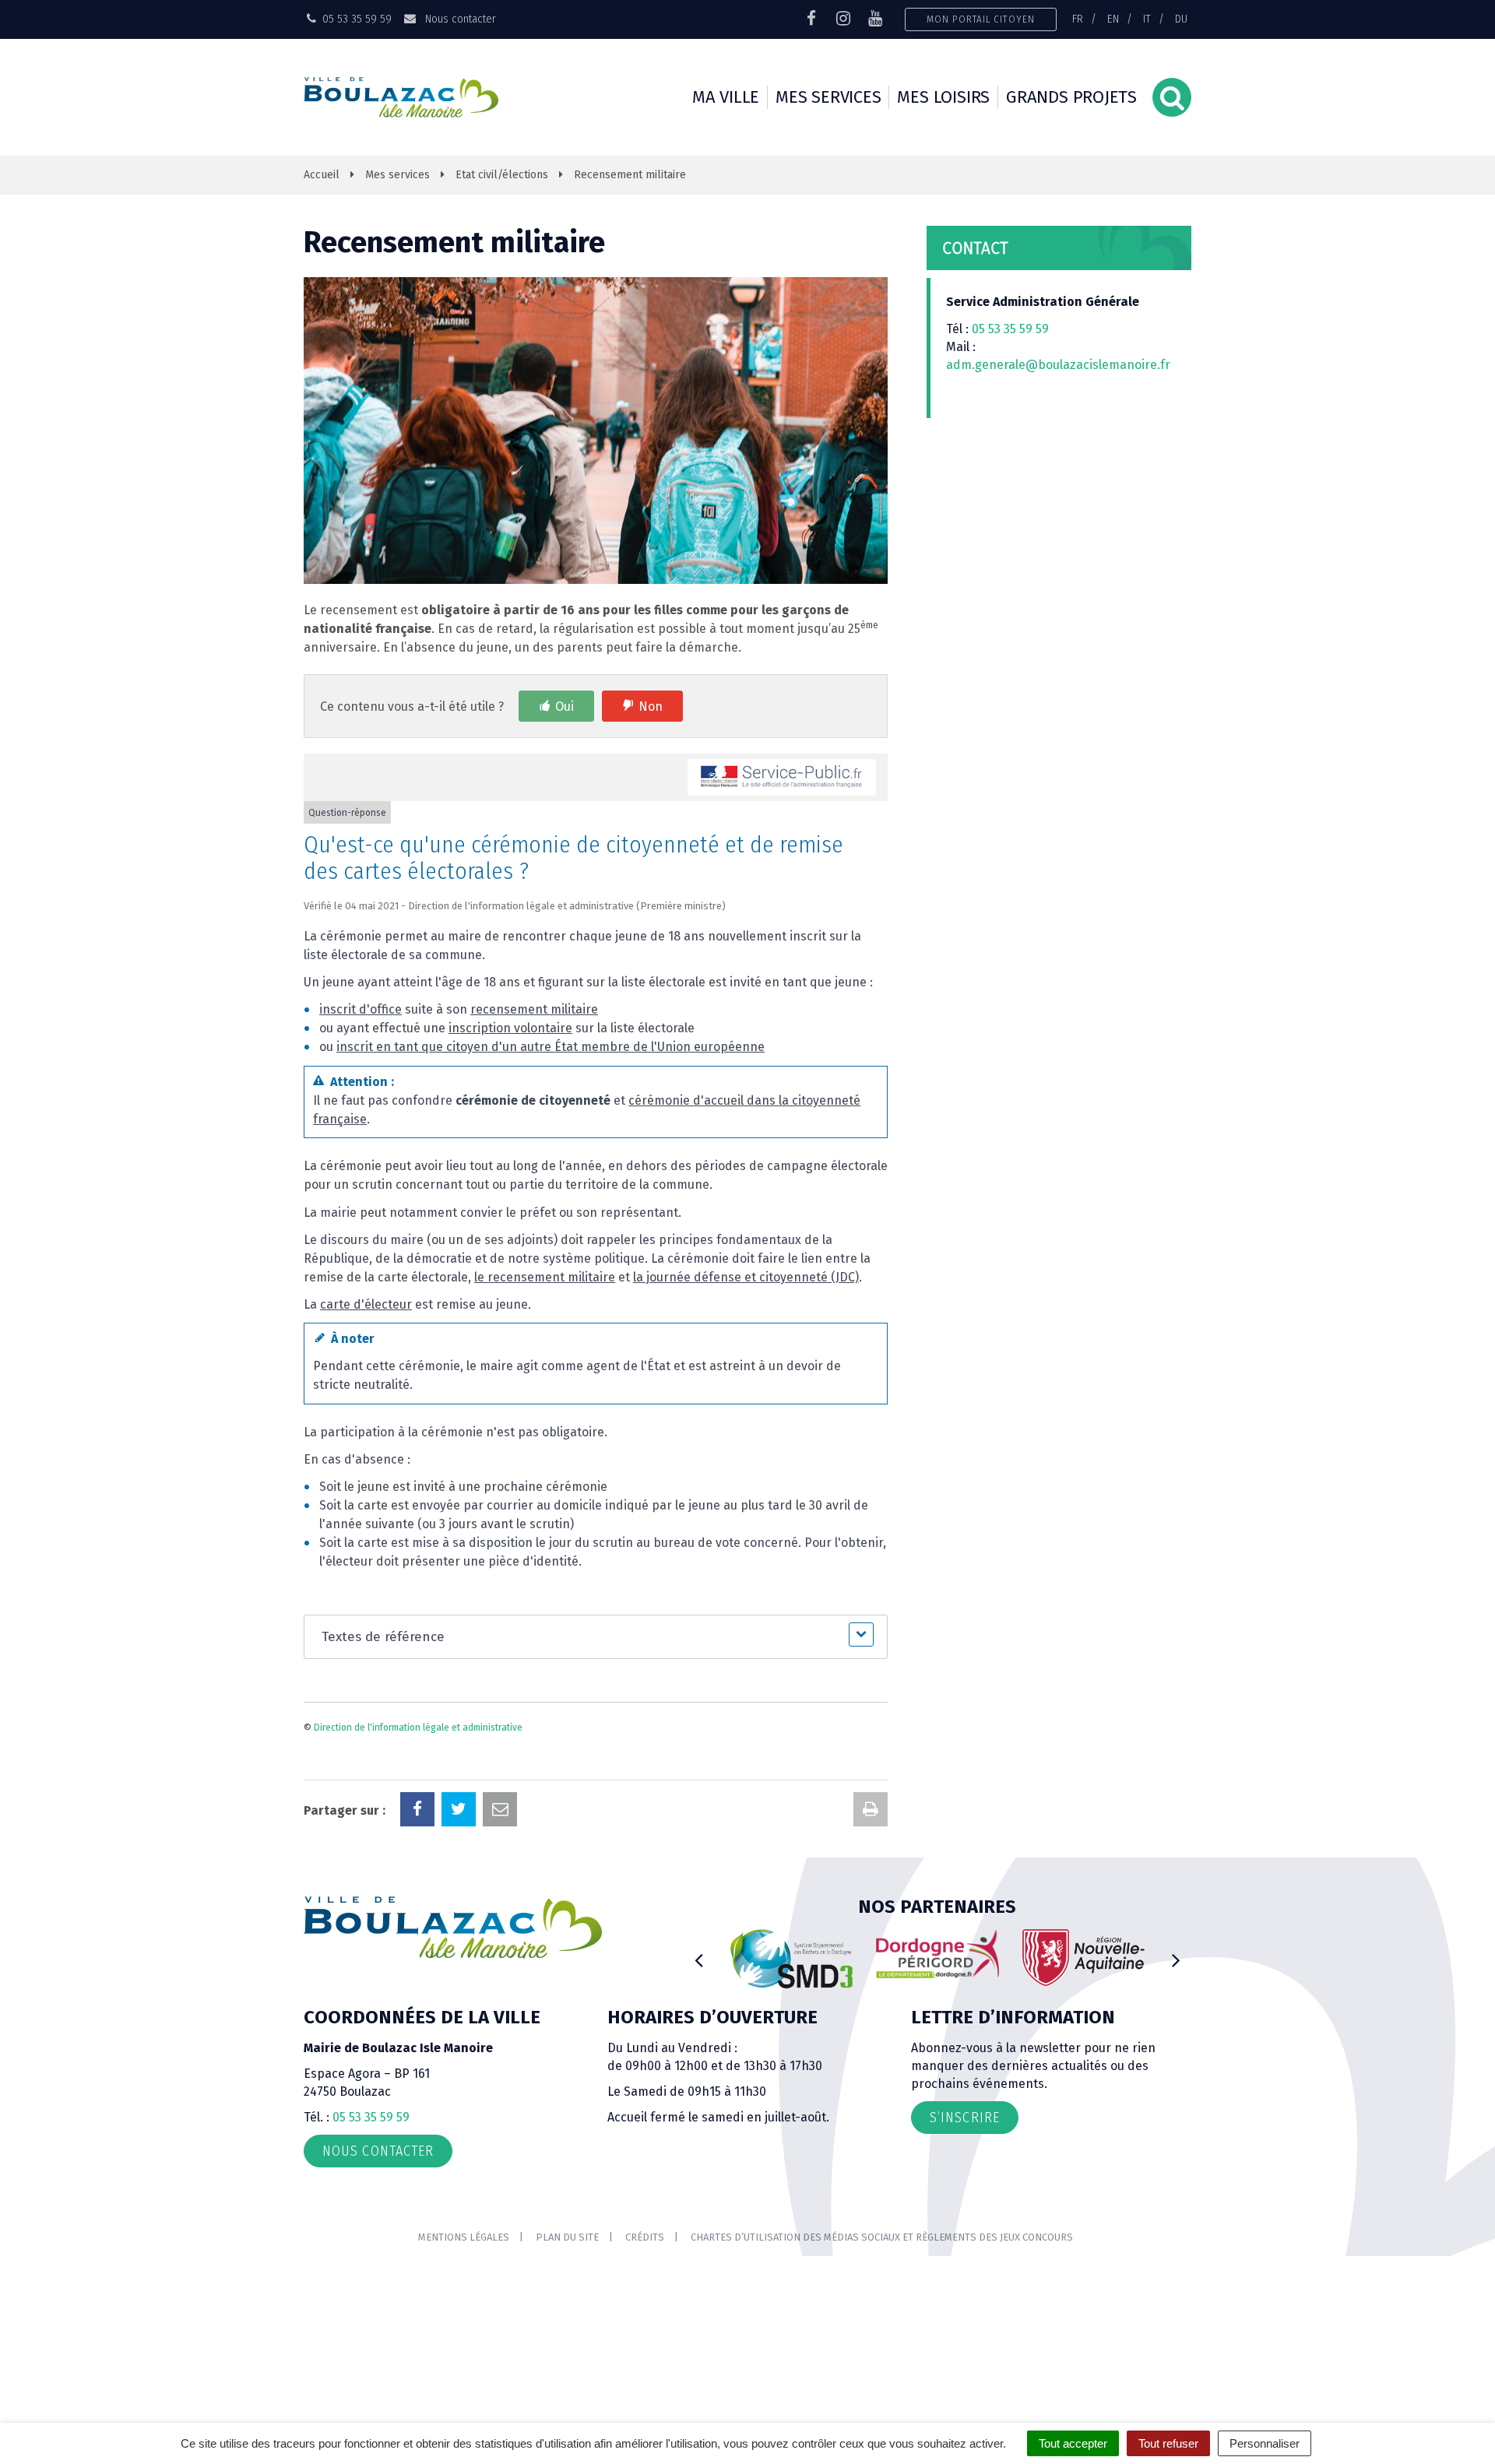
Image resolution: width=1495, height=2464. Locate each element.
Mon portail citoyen (981, 19)
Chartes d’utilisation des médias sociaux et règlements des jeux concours (882, 2237)
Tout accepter (1073, 2443)
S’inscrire (965, 2118)
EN (1113, 19)
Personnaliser (1265, 2443)
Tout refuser (1168, 2443)
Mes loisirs (943, 97)
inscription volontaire (510, 1028)
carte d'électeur (366, 1304)
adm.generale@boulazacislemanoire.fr (1058, 365)
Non (651, 707)
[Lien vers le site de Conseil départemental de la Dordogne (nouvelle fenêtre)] (937, 1954)
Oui (565, 707)
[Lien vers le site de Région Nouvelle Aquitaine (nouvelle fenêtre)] (1084, 1958)
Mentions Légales (464, 2237)
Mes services (828, 97)
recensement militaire (534, 1009)
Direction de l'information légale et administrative (418, 1728)
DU (1181, 19)
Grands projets (1071, 97)
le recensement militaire (545, 1277)
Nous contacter (459, 19)
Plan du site (567, 2237)
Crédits (645, 2237)
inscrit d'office (361, 1009)
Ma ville (726, 97)
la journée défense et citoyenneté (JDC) (746, 1277)
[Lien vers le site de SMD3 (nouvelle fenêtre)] (792, 1959)
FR (1078, 19)
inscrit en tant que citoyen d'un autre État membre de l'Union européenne (551, 1047)
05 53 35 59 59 (1010, 329)
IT (1147, 19)
